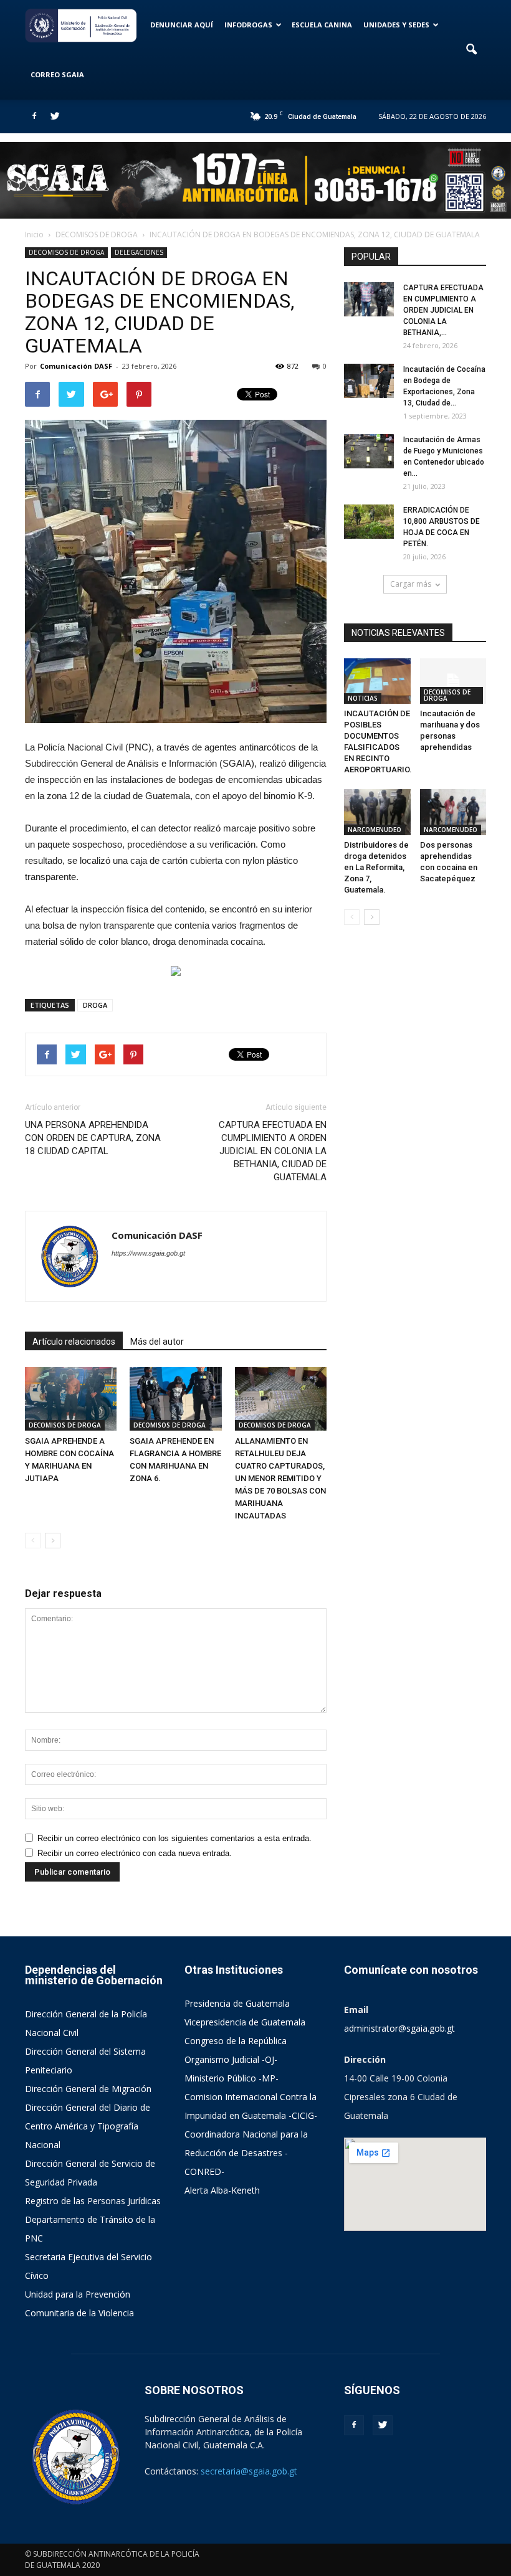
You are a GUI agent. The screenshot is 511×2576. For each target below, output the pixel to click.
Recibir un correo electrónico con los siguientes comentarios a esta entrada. (174, 1838)
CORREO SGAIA (57, 74)
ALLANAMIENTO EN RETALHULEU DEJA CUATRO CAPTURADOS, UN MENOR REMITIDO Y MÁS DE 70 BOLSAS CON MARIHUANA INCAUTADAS (280, 1478)
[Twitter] (55, 116)
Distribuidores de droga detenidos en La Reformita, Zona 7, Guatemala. (376, 867)
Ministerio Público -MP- (232, 2078)
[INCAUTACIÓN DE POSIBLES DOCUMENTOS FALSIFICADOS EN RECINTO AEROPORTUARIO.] (377, 681)
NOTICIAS (363, 698)
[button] (471, 50)
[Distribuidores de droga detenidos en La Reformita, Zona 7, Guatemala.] (377, 812)
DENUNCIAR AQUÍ (182, 25)
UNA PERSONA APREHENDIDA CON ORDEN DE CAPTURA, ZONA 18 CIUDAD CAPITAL (93, 1138)
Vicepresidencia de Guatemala (245, 2022)
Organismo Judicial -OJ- (231, 2059)
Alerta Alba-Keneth (222, 2190)
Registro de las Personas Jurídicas (93, 2201)
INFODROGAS (248, 25)
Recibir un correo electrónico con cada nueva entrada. (135, 1853)
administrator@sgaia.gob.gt (399, 2028)
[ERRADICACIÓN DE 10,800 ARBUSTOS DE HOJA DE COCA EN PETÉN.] (369, 522)
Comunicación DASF (76, 366)
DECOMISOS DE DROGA (66, 252)
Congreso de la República (236, 2041)
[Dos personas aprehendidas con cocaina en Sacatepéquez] (453, 812)
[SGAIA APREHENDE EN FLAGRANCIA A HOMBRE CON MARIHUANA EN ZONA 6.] (175, 1399)
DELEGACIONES (139, 252)
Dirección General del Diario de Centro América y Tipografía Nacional (88, 2126)
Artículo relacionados (74, 1342)
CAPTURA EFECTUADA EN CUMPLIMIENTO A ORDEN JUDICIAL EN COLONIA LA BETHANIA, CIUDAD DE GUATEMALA (273, 1151)
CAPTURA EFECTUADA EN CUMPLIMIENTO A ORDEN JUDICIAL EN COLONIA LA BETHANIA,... (443, 310)
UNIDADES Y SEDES (396, 25)
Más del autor (157, 1342)
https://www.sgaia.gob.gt (148, 1253)
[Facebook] (34, 116)
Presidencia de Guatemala (237, 2003)
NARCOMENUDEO (375, 830)
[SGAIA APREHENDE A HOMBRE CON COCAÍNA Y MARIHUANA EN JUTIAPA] (71, 1399)
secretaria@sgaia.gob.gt (249, 2471)
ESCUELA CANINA (322, 25)
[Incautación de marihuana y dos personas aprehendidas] (453, 681)
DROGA (95, 1005)
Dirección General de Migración (88, 2089)
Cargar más (411, 584)
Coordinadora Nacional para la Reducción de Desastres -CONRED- (246, 2153)
